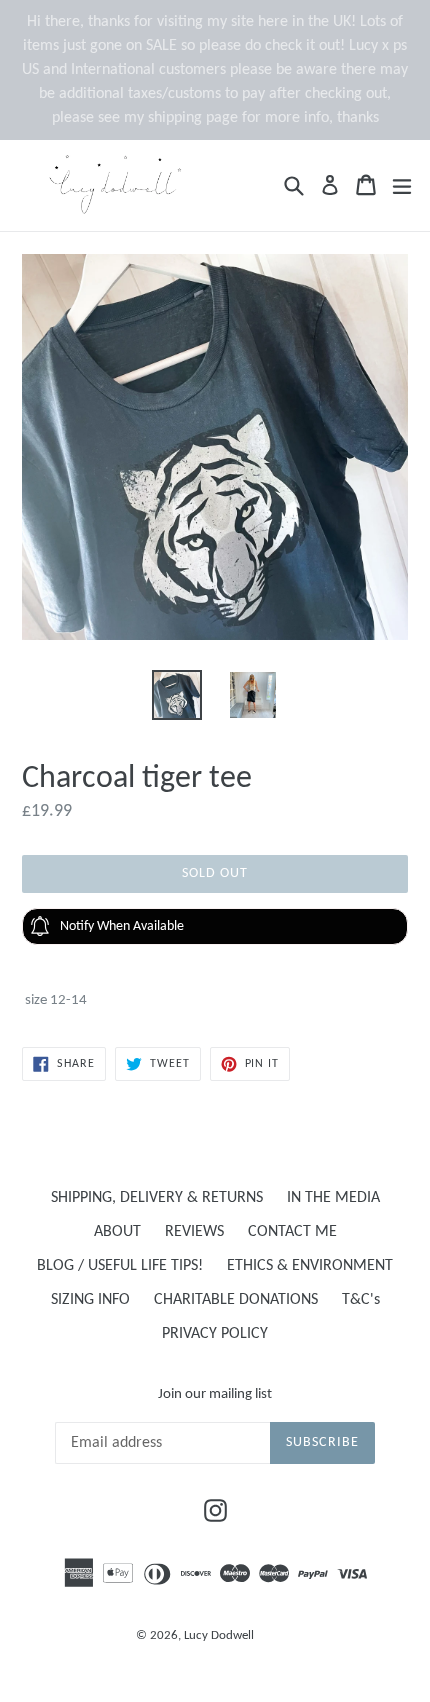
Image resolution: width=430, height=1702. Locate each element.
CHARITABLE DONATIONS (236, 1300)
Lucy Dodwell (219, 1635)
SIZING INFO (90, 1300)
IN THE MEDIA (333, 1198)
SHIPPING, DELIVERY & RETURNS (157, 1198)
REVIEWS (194, 1232)
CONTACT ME (292, 1232)
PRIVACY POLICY (215, 1334)
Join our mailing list (215, 1394)
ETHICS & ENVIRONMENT (310, 1266)
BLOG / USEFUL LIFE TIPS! (120, 1266)
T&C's (361, 1300)
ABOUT (117, 1232)
